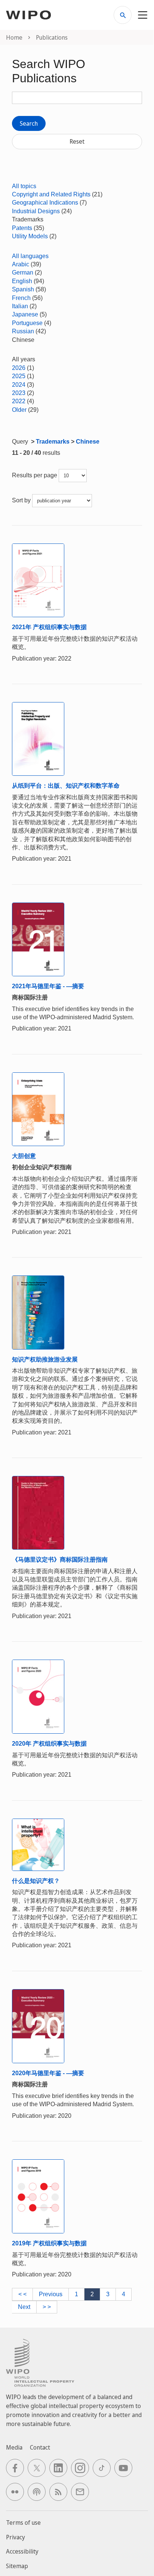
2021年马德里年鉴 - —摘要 (48, 986)
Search (29, 123)
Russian (23, 331)
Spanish (23, 289)
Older (19, 410)
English (22, 281)
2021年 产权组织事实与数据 (49, 627)
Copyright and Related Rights (51, 194)
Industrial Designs (36, 211)
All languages (30, 256)
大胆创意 (24, 1156)
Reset (77, 141)
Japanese (25, 314)
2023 (19, 393)
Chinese (88, 442)
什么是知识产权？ (36, 1881)
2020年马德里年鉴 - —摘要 (48, 2073)
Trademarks (53, 442)
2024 (19, 385)
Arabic (21, 264)
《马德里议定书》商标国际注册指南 (60, 1560)
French (21, 298)
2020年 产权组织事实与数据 (49, 1744)
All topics (24, 186)
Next (24, 2307)
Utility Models (30, 236)
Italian (20, 306)
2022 (19, 401)
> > (47, 2307)
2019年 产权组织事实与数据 (49, 2243)
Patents (22, 228)
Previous (51, 2294)
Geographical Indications (45, 203)
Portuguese (27, 323)
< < (22, 2294)
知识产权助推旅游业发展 (45, 1359)
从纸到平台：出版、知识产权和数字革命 (66, 786)
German (23, 272)
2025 (19, 376)
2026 (19, 368)
